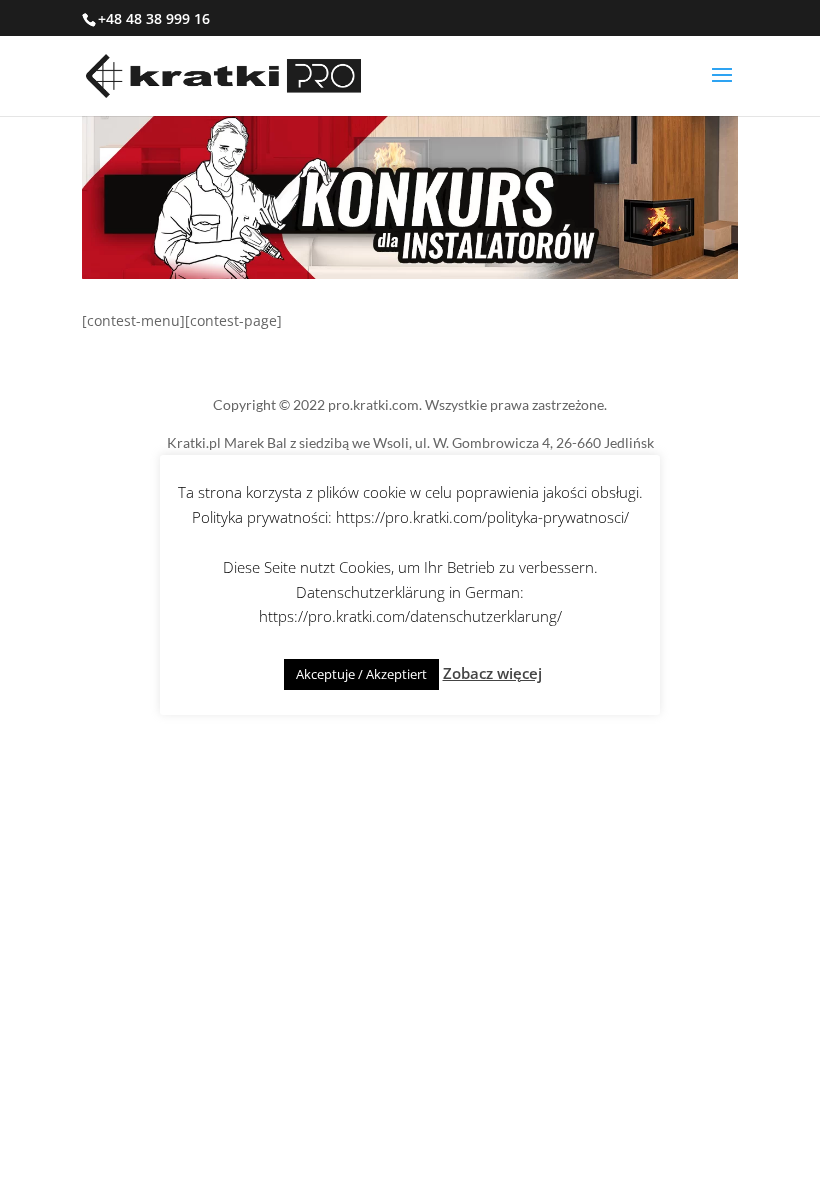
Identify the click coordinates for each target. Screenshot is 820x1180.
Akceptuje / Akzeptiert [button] (361, 674)
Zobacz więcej (492, 673)
